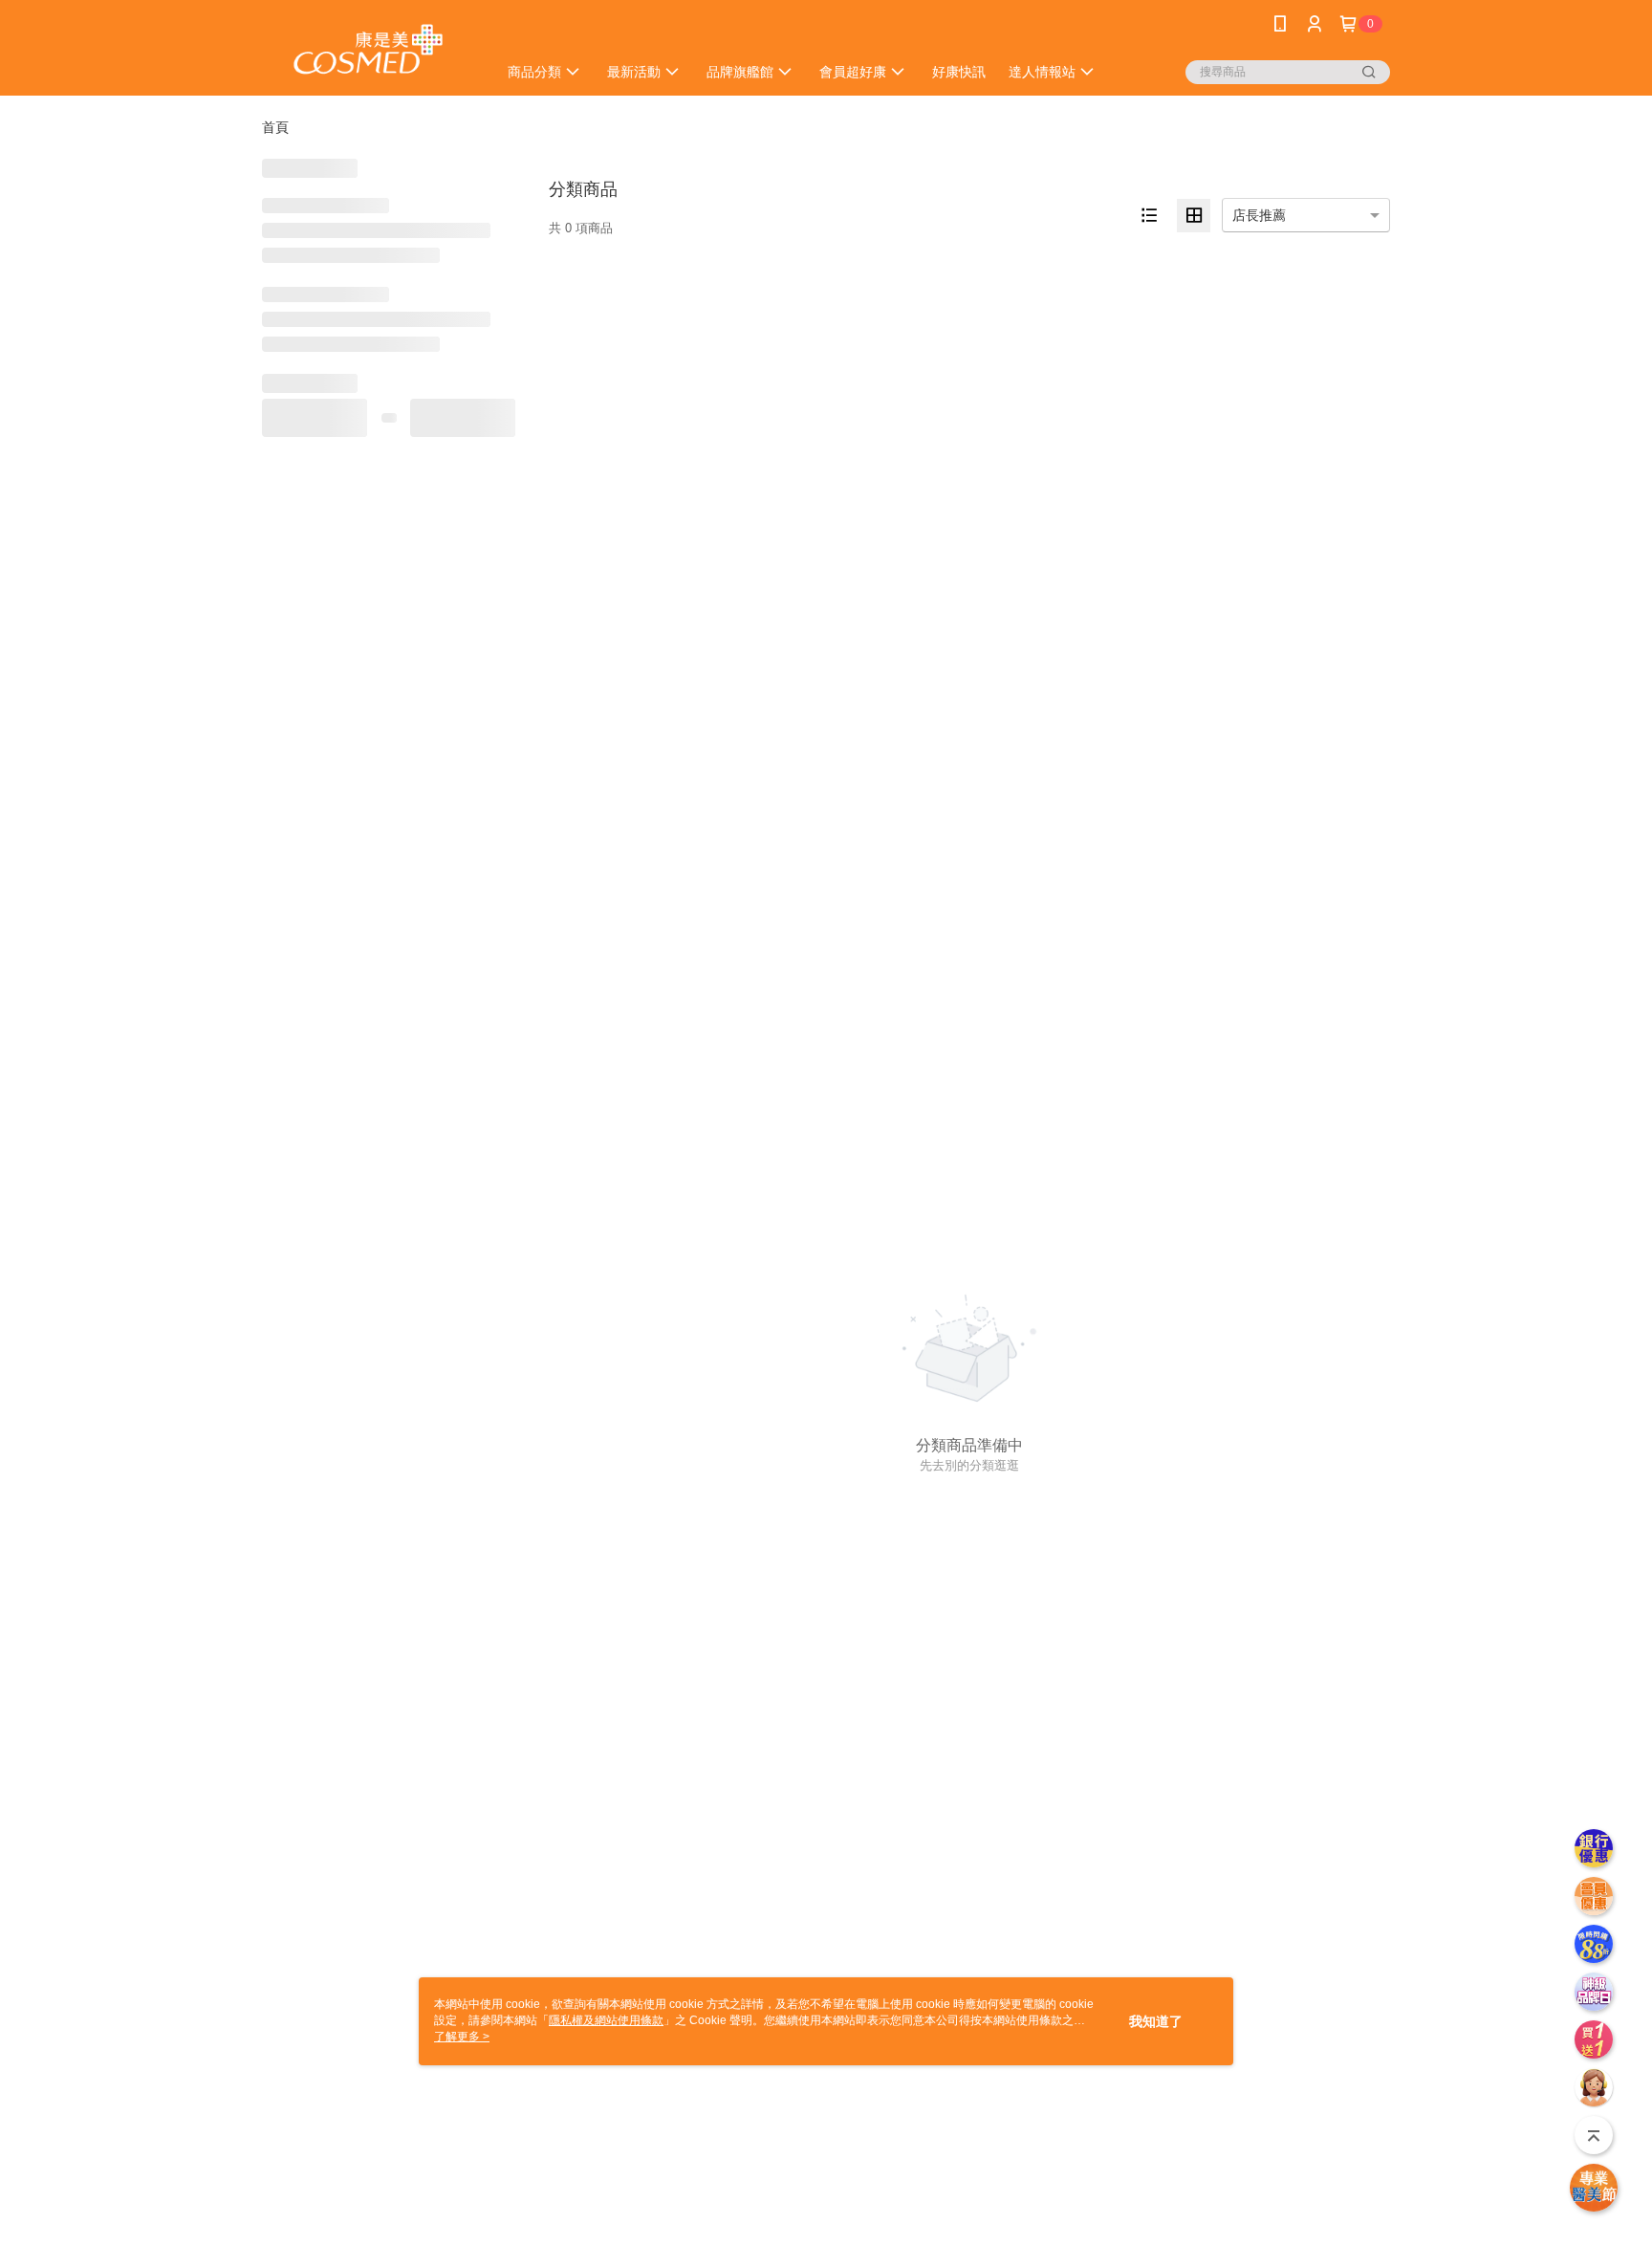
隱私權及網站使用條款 (606, 2020)
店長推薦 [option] (1259, 215)
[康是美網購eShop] (368, 50)
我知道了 (1156, 2021)
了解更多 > (462, 2037)
